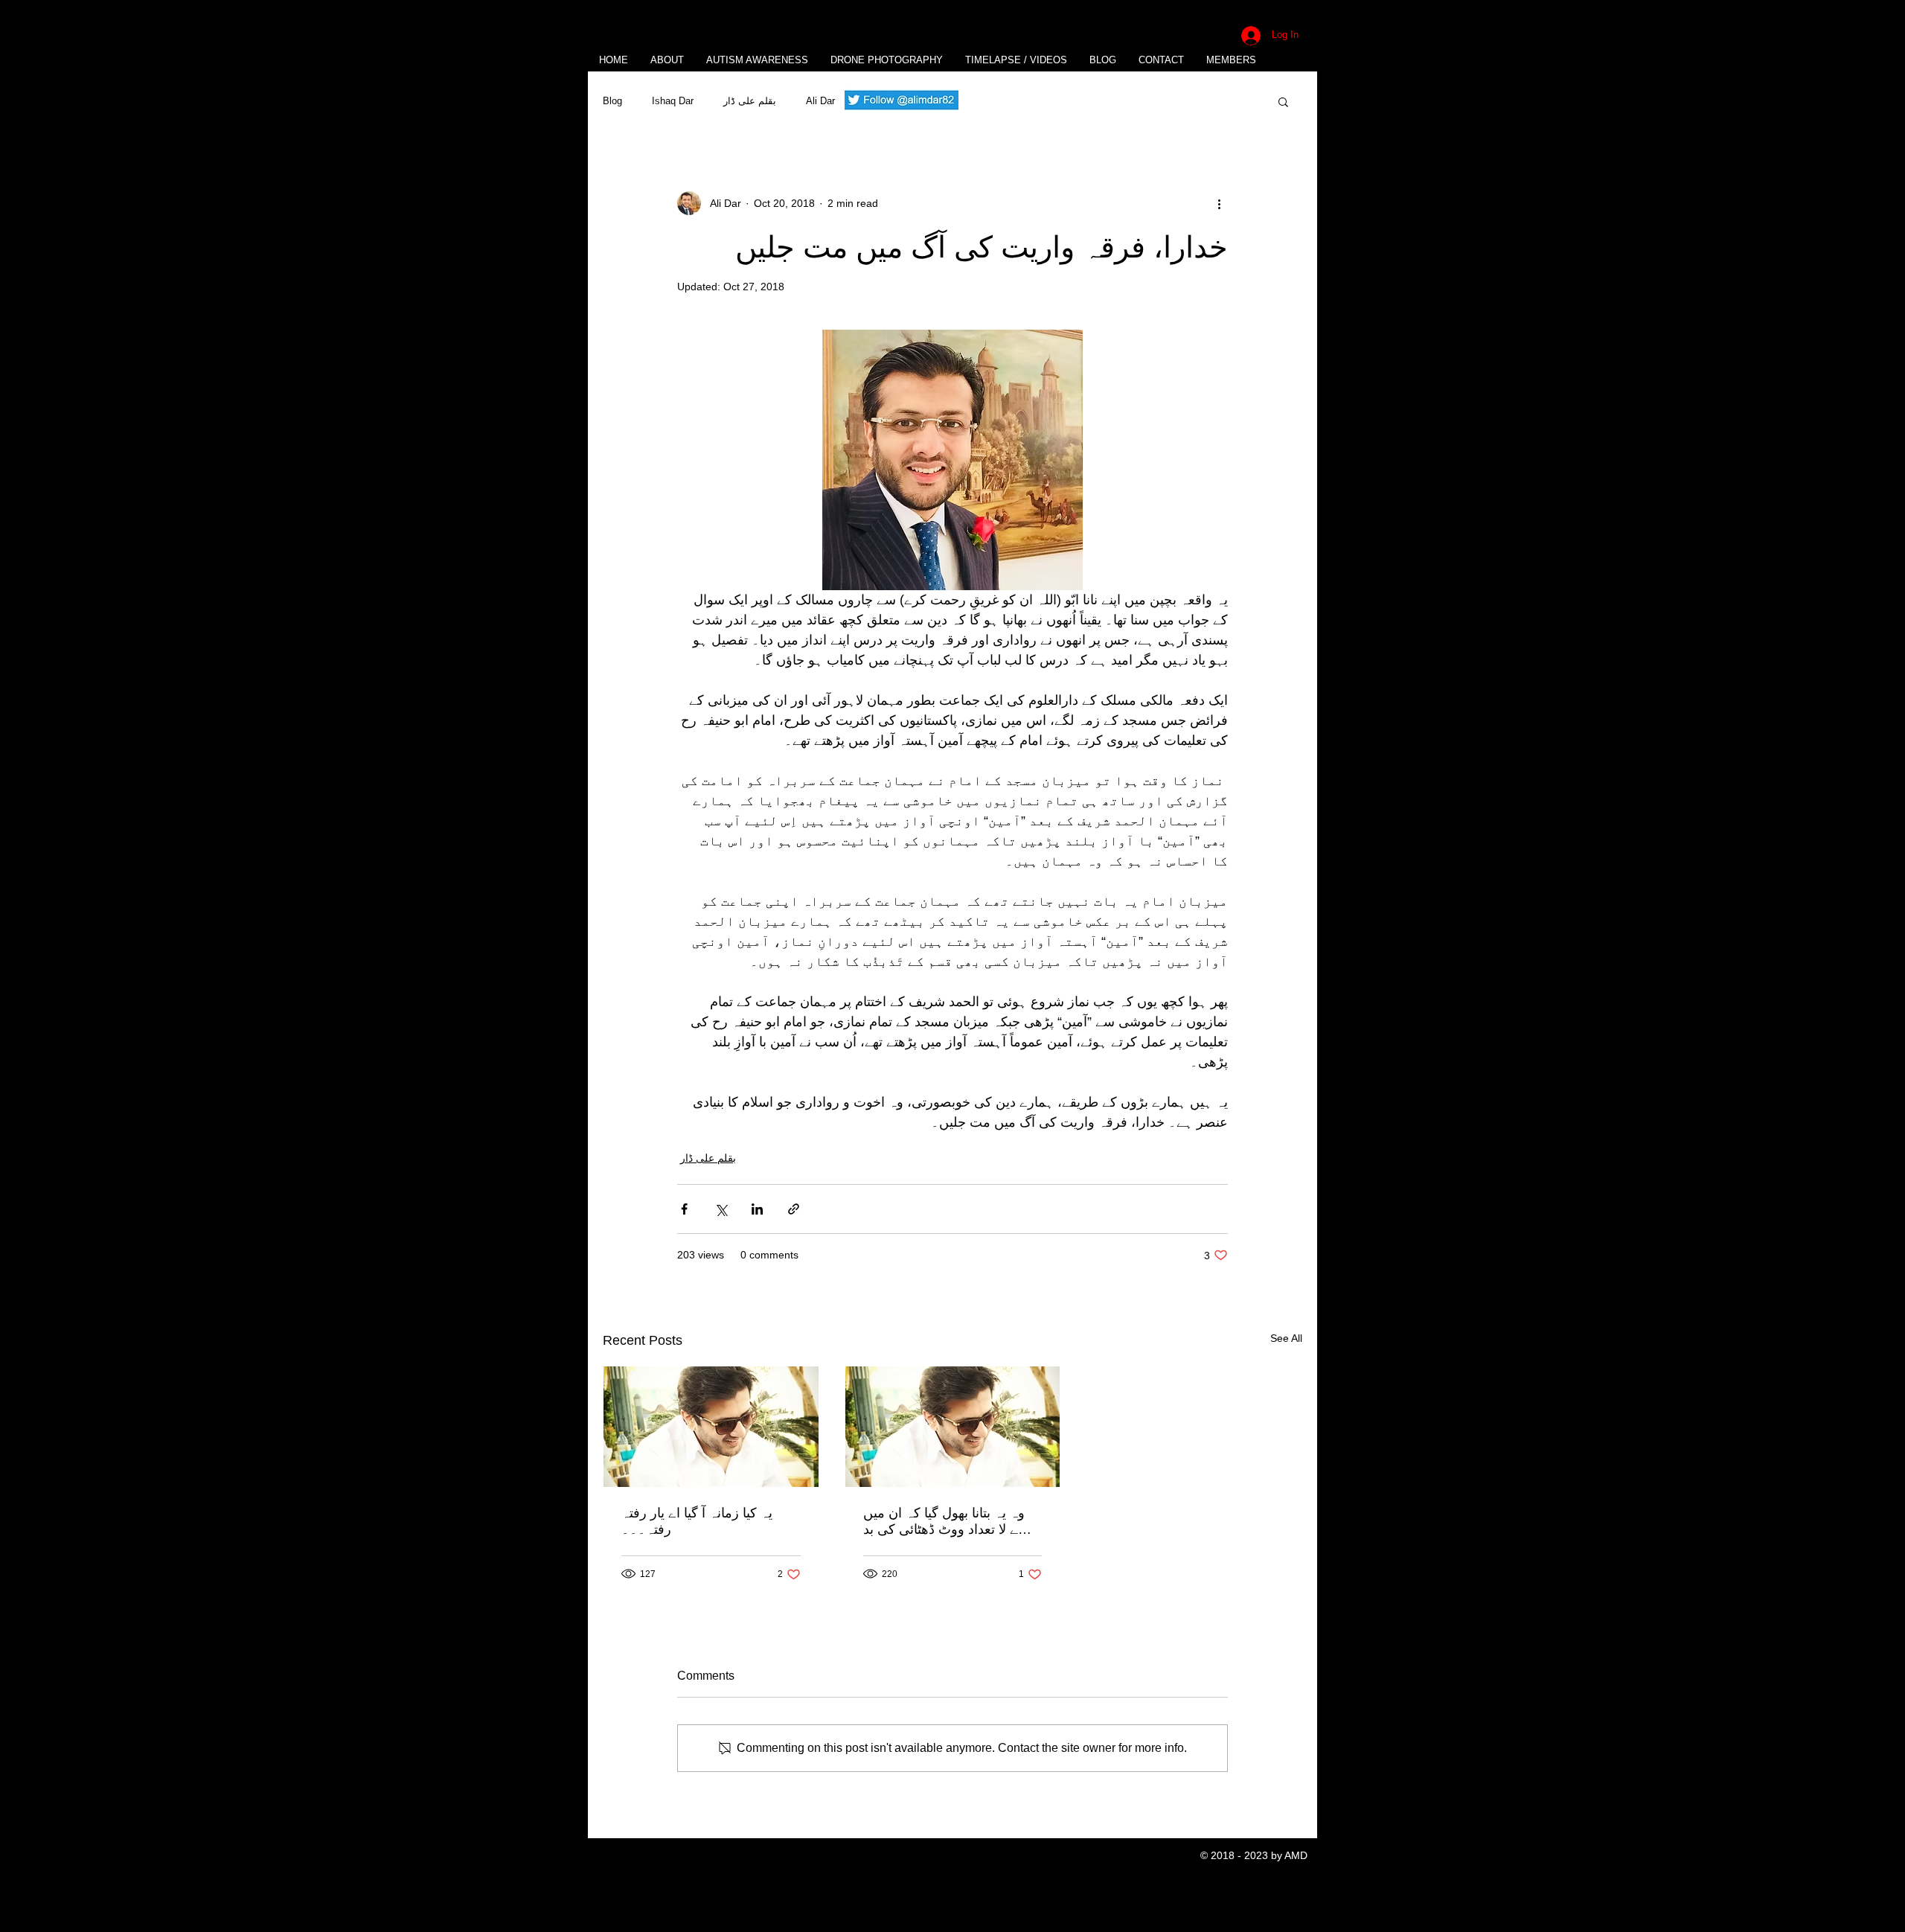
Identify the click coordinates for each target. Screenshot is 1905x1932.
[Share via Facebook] (684, 1209)
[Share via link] (794, 1209)
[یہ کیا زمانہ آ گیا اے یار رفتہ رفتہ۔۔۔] (711, 1427)
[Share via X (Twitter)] (721, 1209)
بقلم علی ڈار (750, 101)
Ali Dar (820, 101)
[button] (1283, 101)
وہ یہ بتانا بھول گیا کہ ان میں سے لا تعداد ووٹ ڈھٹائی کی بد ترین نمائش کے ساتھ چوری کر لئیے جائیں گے (947, 1522)
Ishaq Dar (673, 101)
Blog (612, 101)
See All (1286, 1338)
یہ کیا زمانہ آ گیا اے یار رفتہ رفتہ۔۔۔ (697, 1521)
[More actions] (1219, 203)
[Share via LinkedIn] (757, 1209)
